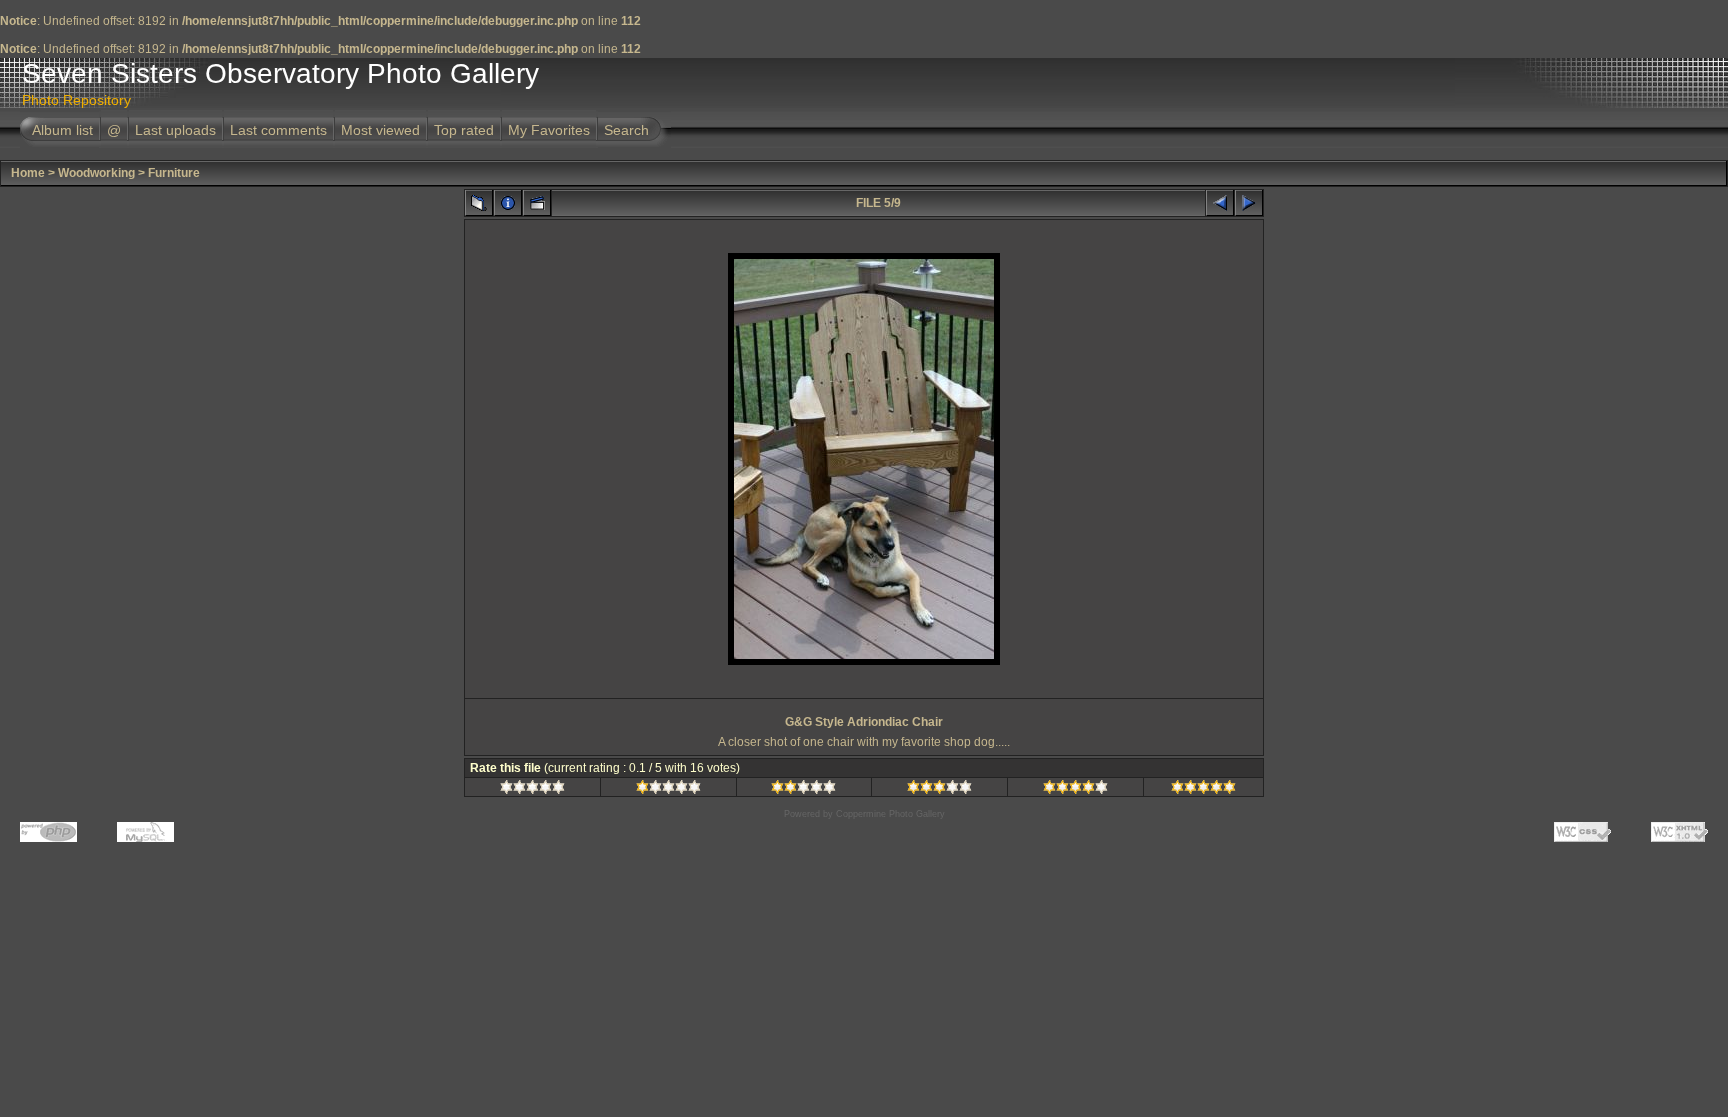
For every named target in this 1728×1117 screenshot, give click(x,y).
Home (28, 173)
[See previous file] (1220, 203)
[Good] (939, 790)
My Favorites (549, 130)
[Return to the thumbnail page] (479, 203)
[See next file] (1249, 203)
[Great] (1203, 790)
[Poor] (668, 790)
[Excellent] (1075, 790)
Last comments (278, 130)
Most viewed (380, 130)
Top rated (464, 130)
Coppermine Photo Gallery (890, 814)
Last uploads (175, 130)
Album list (62, 130)
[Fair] (803, 790)
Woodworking (96, 173)
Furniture (174, 173)
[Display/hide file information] (508, 203)
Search (626, 130)
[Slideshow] (537, 203)
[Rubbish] (532, 790)
